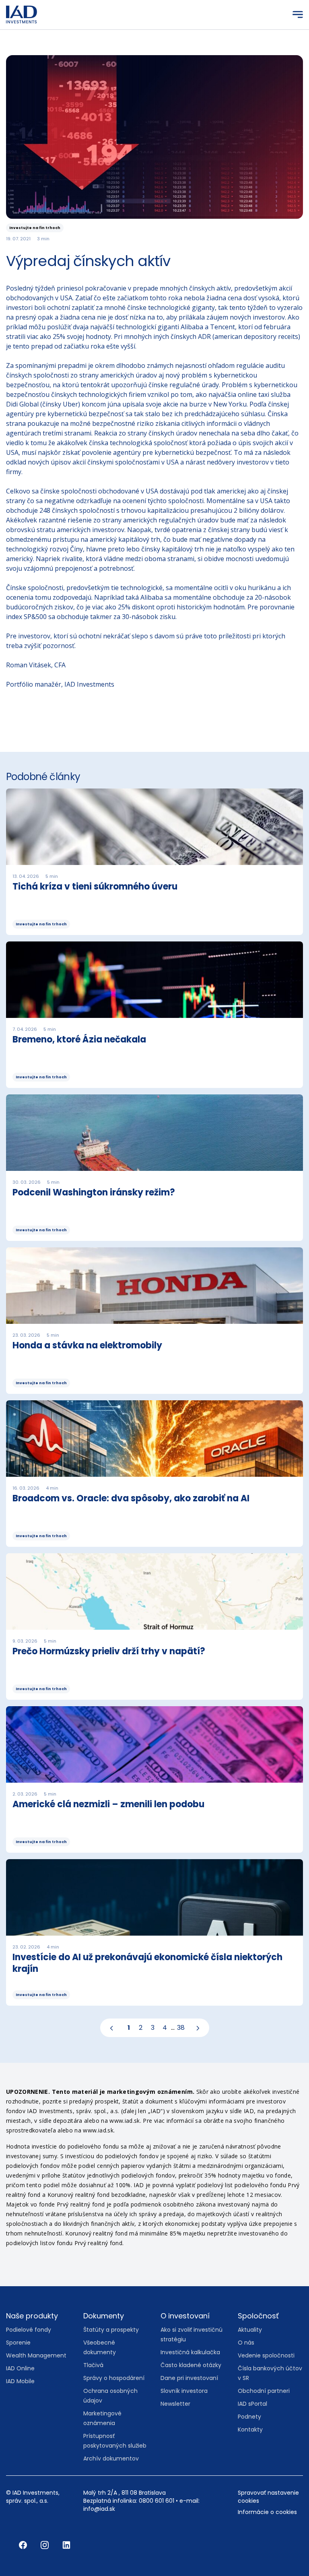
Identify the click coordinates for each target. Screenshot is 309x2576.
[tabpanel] (154, 1400)
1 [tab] (129, 2028)
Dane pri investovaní (189, 2378)
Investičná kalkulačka (190, 2352)
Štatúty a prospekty (111, 2330)
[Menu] (298, 14)
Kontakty (250, 2429)
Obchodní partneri (264, 2391)
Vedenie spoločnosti (266, 2355)
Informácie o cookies (267, 2512)
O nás (246, 2343)
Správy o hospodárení (114, 2378)
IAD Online (20, 2368)
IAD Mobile (20, 2381)
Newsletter (175, 2404)
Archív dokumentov (111, 2458)
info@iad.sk (99, 2509)
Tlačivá (93, 2365)
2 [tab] (141, 2028)
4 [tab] (165, 2028)
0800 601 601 (157, 2501)
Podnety (249, 2417)
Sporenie (18, 2343)
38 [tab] (181, 2028)
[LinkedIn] (66, 2545)
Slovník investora (184, 2391)
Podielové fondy (29, 2330)
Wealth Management (36, 2355)
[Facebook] (24, 2545)
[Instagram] (45, 2545)
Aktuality (250, 2330)
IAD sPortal (252, 2404)
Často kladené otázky (191, 2365)
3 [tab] (153, 2028)
